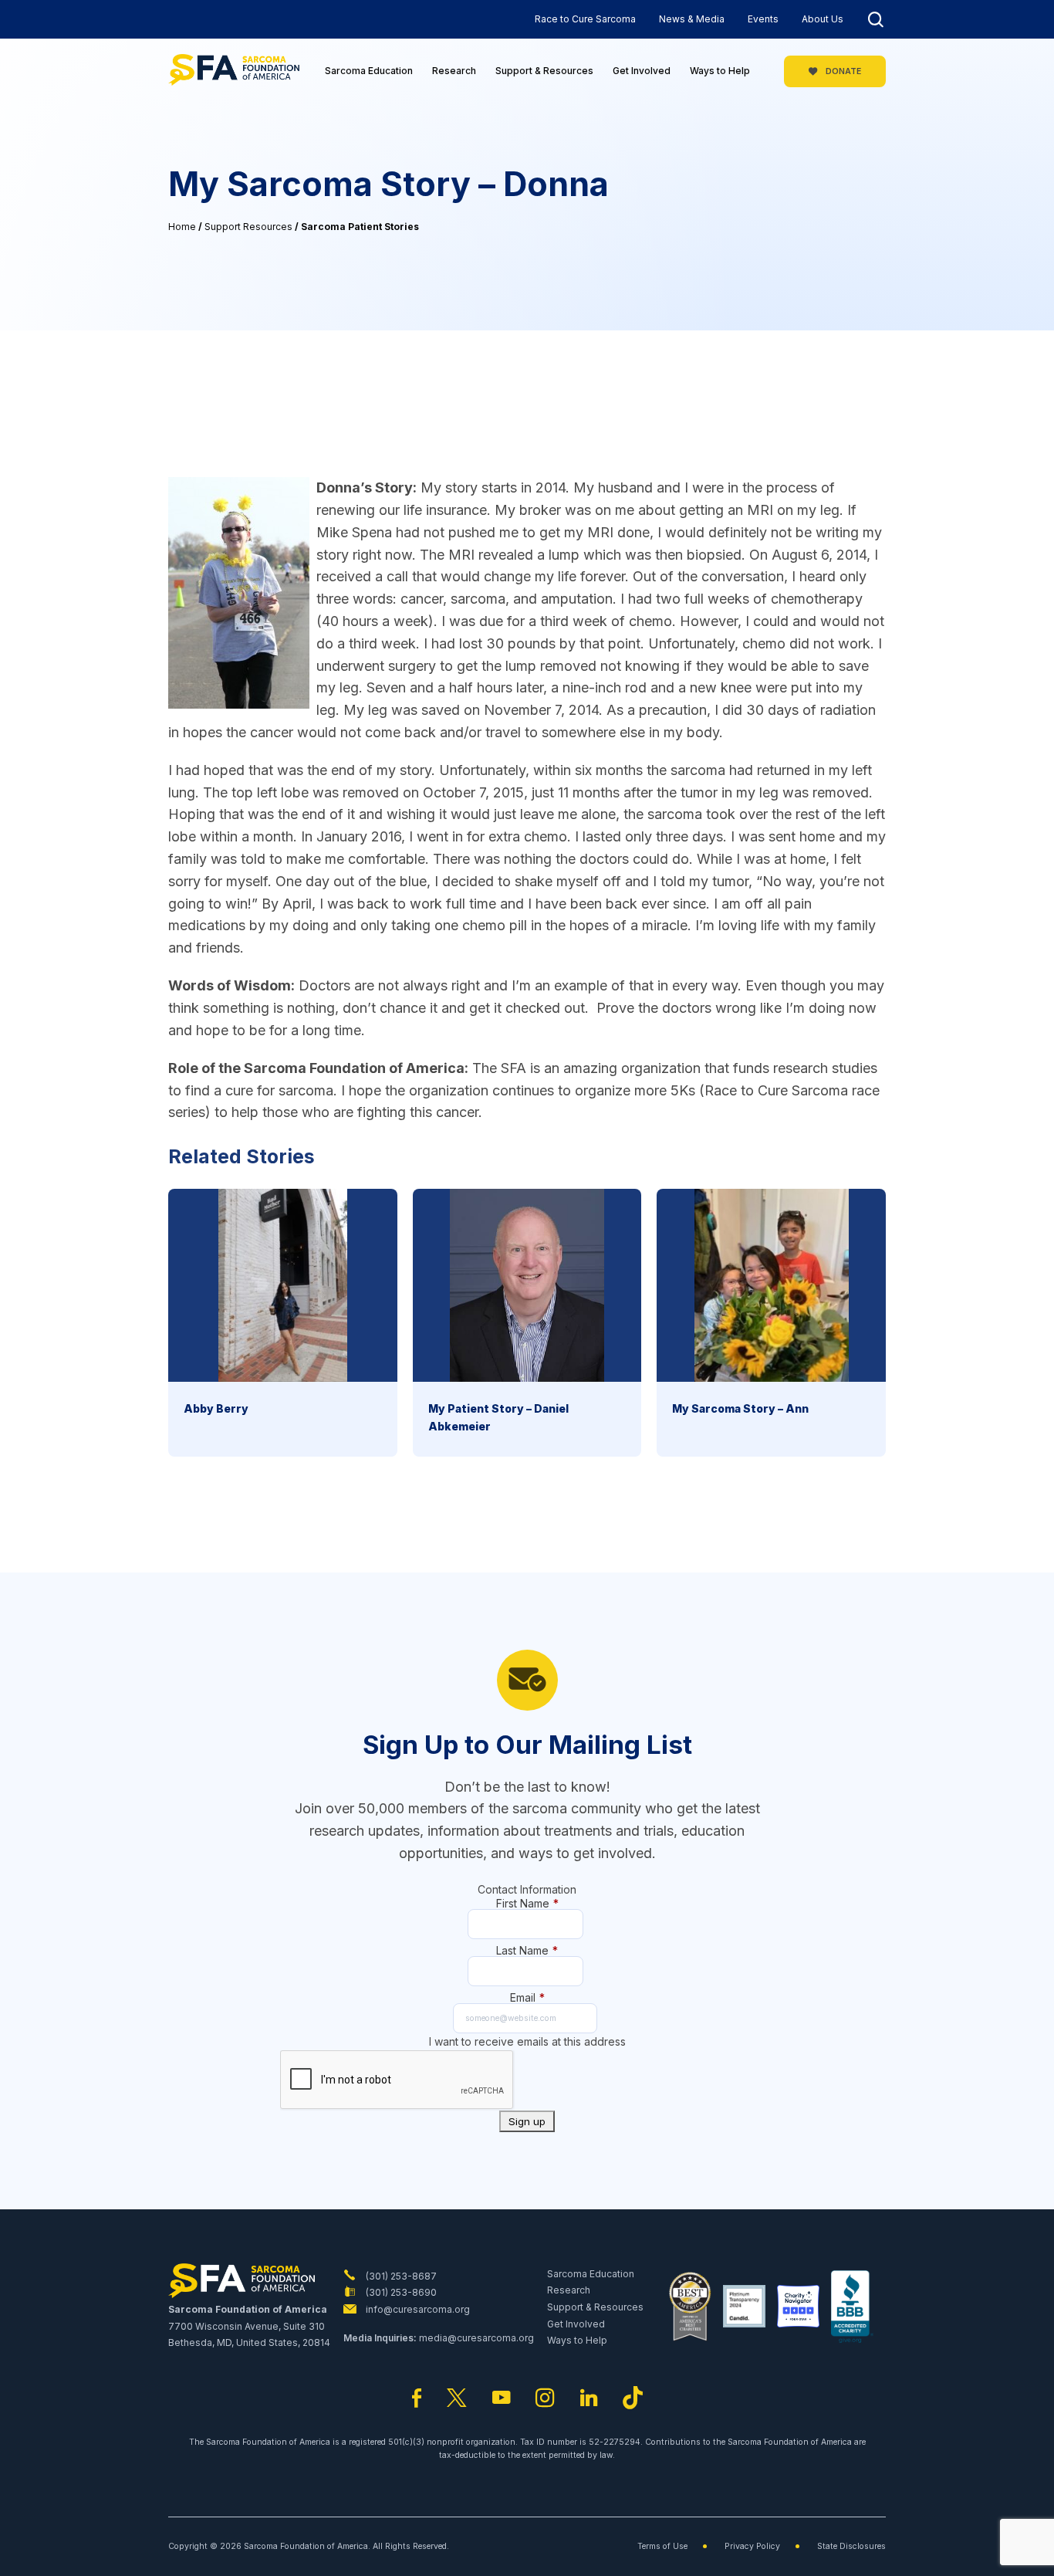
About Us (823, 19)
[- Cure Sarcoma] (234, 71)
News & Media (692, 19)
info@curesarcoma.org (417, 2309)
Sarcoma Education (369, 71)
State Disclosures (851, 2546)
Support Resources (248, 227)
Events (763, 19)
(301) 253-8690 (400, 2292)
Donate (842, 71)
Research (454, 71)
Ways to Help (720, 71)
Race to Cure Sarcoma (585, 19)
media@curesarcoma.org (476, 2338)
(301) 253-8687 (400, 2276)
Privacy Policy (752, 2546)
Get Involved (642, 71)
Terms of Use (662, 2546)
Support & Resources (544, 71)
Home (182, 227)
